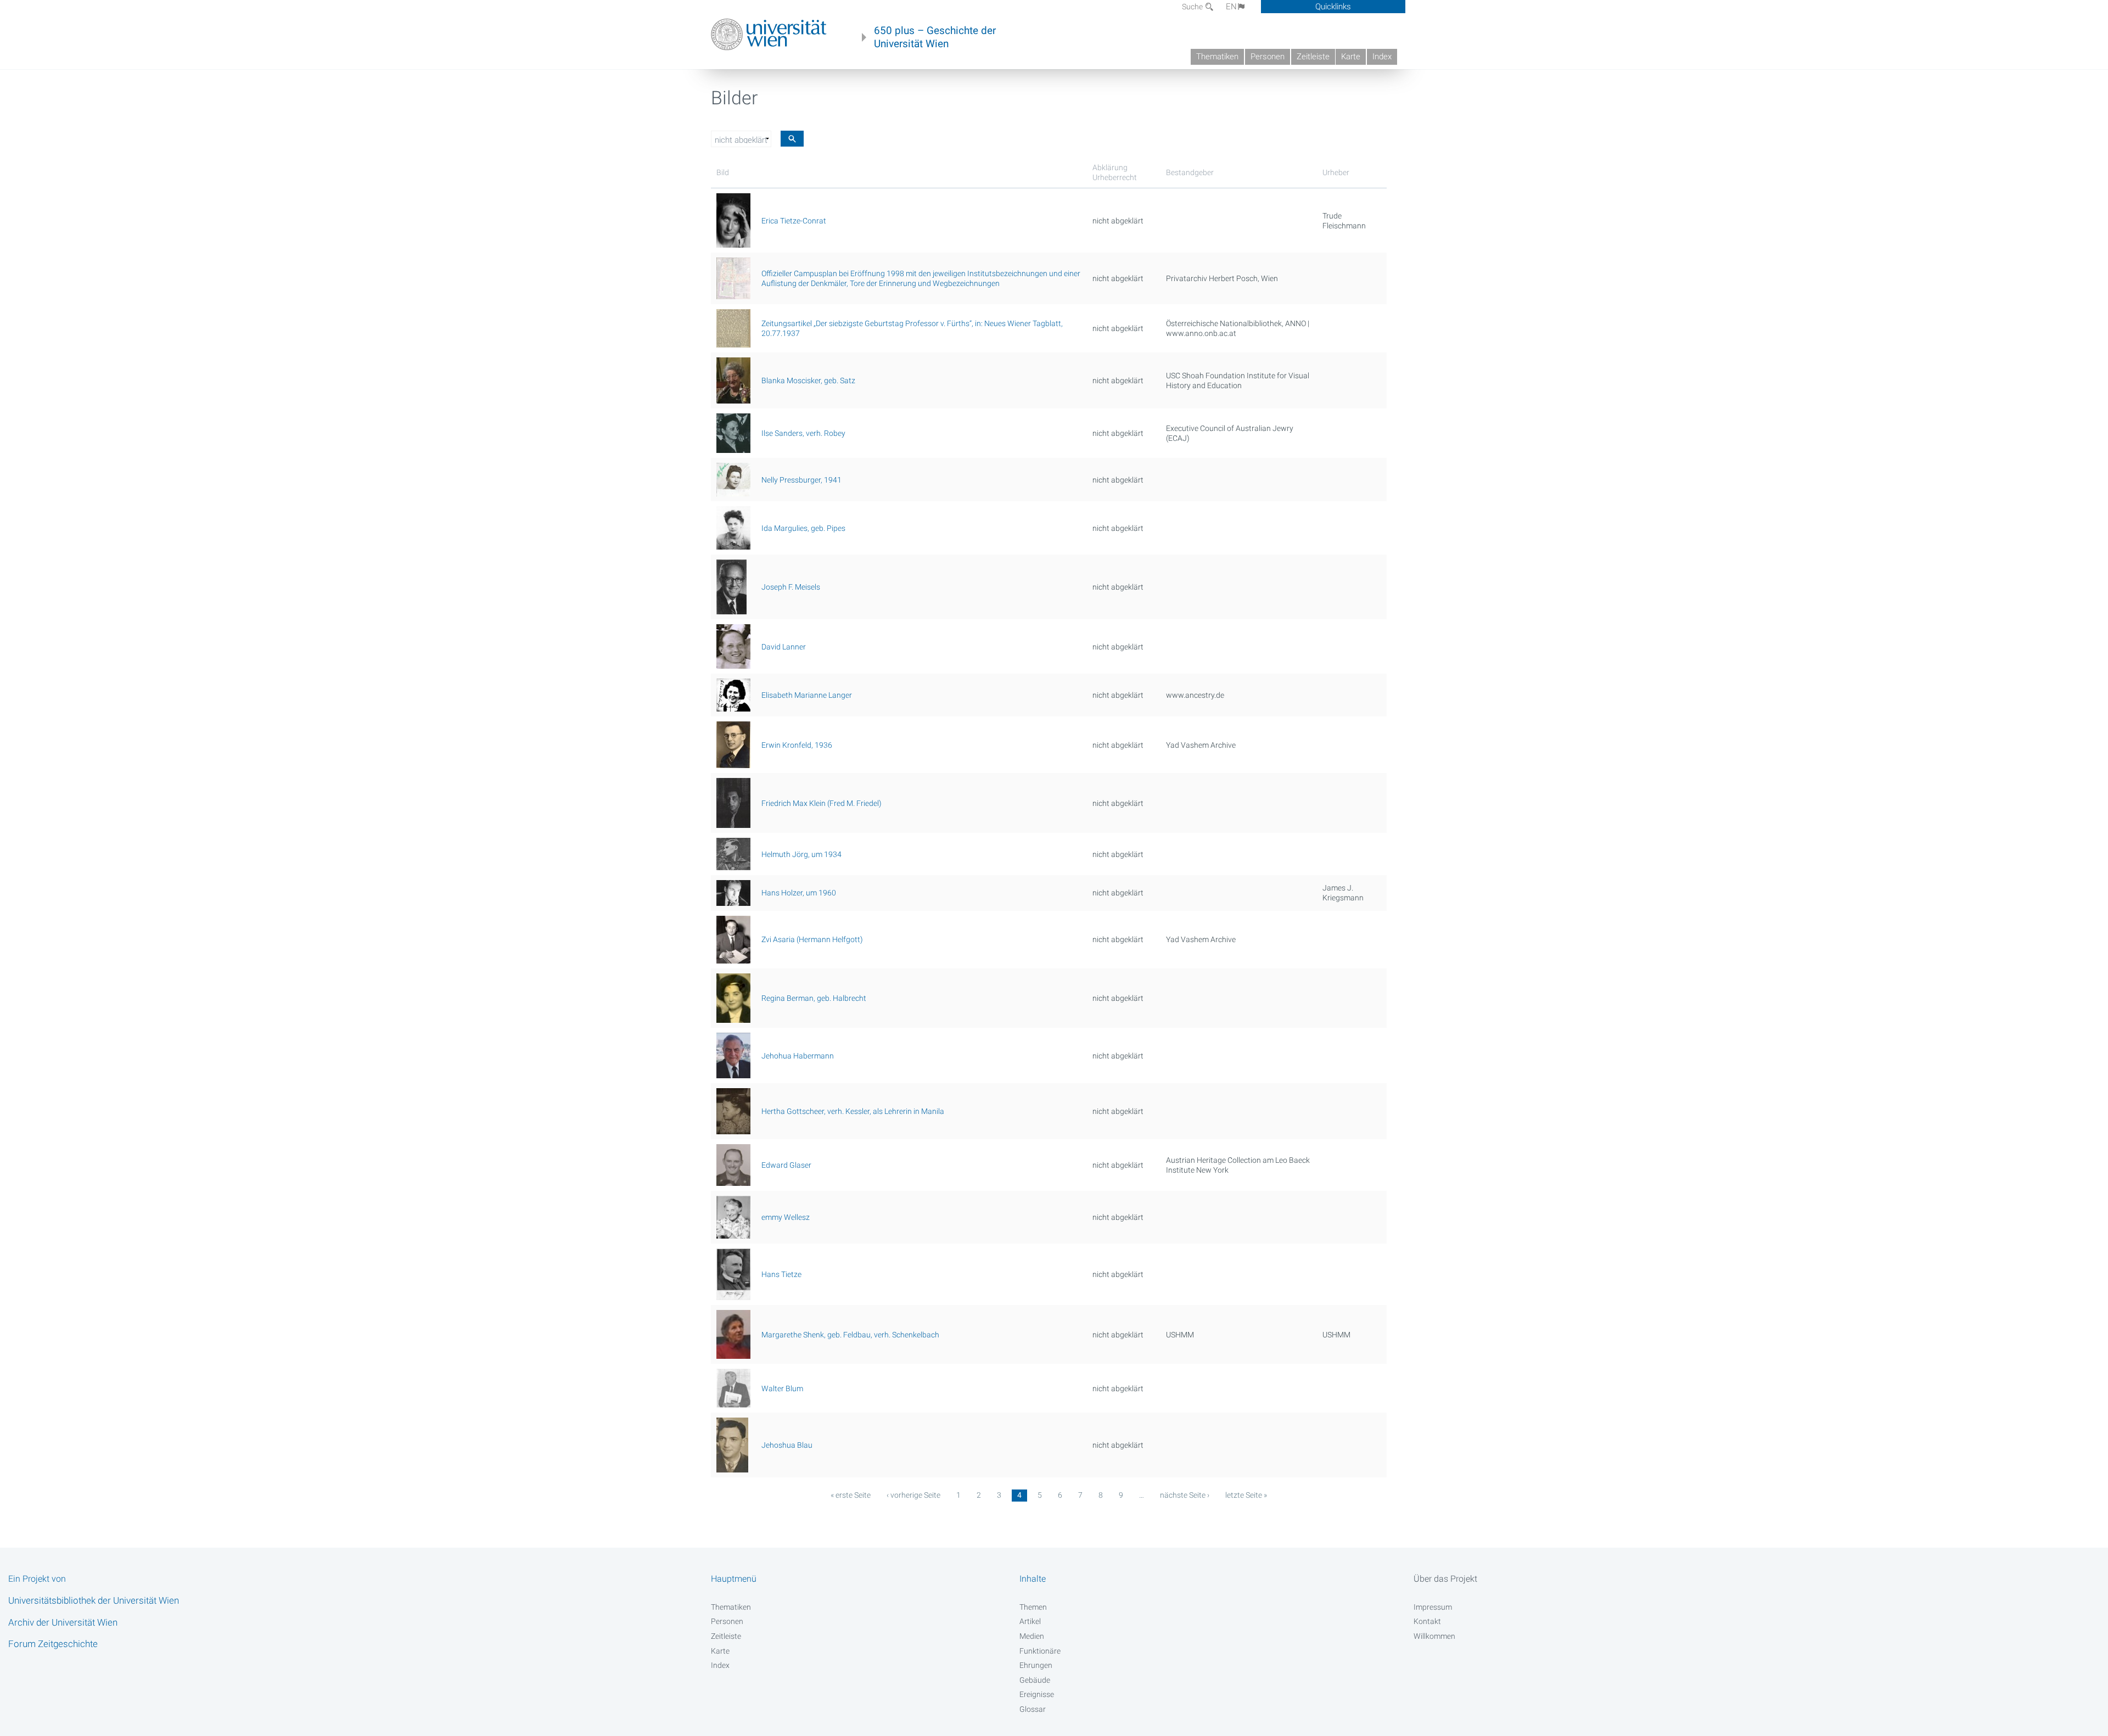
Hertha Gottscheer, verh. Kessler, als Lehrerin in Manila (853, 1111)
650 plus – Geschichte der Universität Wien (935, 37)
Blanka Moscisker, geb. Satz (808, 380)
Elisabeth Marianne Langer (807, 695)
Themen (1033, 1607)
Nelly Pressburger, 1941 (801, 480)
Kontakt (1427, 1621)
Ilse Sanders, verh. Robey (803, 433)
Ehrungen (1036, 1665)
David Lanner (784, 647)
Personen (1268, 57)
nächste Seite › (1185, 1495)
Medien (1032, 1636)
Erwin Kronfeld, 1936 (797, 745)
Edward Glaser (786, 1165)
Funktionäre (1040, 1651)
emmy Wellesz (786, 1217)
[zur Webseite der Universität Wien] (769, 35)
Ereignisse (1037, 1694)
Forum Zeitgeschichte (53, 1644)
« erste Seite (851, 1495)
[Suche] (792, 139)
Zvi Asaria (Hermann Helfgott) (812, 939)
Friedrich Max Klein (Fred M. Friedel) (822, 803)
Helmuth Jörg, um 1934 (801, 854)
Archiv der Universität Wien (63, 1622)
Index (1382, 57)
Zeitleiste (1313, 57)
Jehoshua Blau (787, 1445)
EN (1231, 7)
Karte (1351, 57)
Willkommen (1434, 1636)
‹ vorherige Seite (913, 1495)
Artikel (1030, 1621)
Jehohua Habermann (798, 1056)
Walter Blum (782, 1388)
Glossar (1033, 1709)
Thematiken (1217, 57)
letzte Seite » (1246, 1495)
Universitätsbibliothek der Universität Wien (94, 1600)
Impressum (1433, 1607)
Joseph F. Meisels (791, 587)
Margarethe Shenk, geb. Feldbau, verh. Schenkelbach (850, 1335)
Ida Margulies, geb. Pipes (803, 528)
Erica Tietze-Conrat (794, 221)
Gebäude (1035, 1680)
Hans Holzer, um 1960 (799, 893)
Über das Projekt (1445, 1579)
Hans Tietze (781, 1274)
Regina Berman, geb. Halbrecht (814, 998)
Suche (1193, 7)
